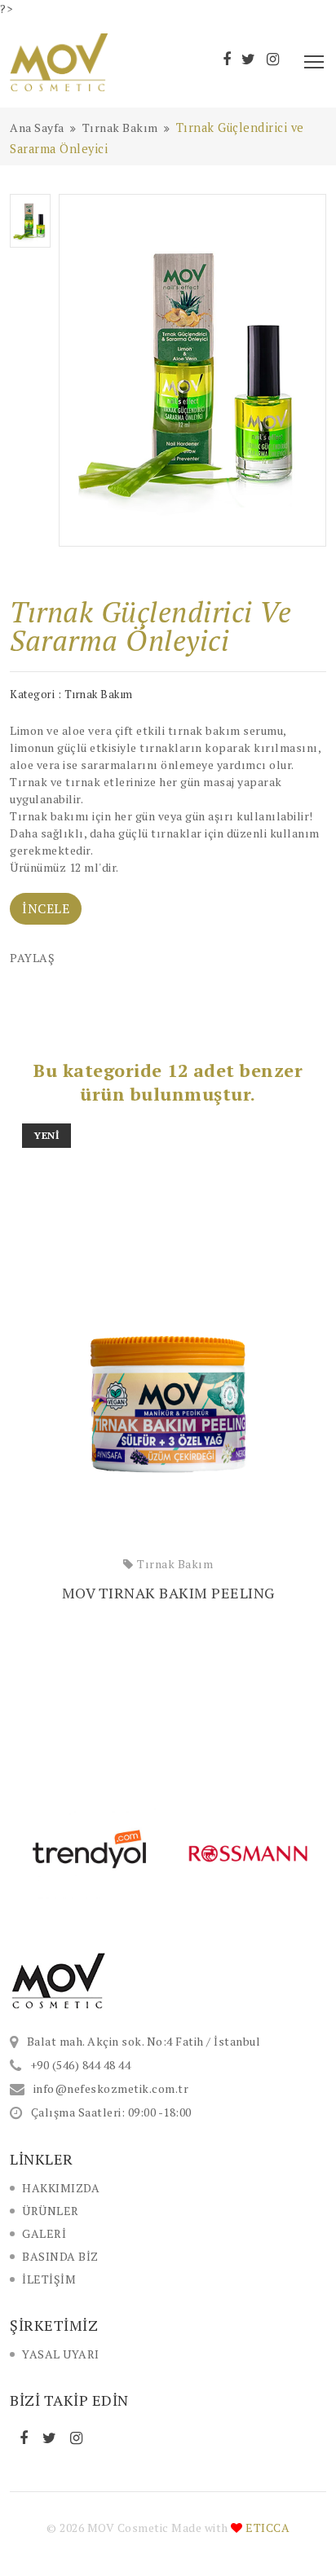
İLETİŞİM (49, 2279)
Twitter (51, 2438)
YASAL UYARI (61, 2354)
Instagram (78, 2438)
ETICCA (267, 2528)
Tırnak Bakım (175, 1564)
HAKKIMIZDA (61, 2188)
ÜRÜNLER (51, 2211)
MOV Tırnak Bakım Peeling (168, 1593)
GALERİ (44, 2233)
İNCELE (46, 908)
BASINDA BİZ (60, 2256)
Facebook (26, 2438)
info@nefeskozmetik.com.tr (111, 2088)
